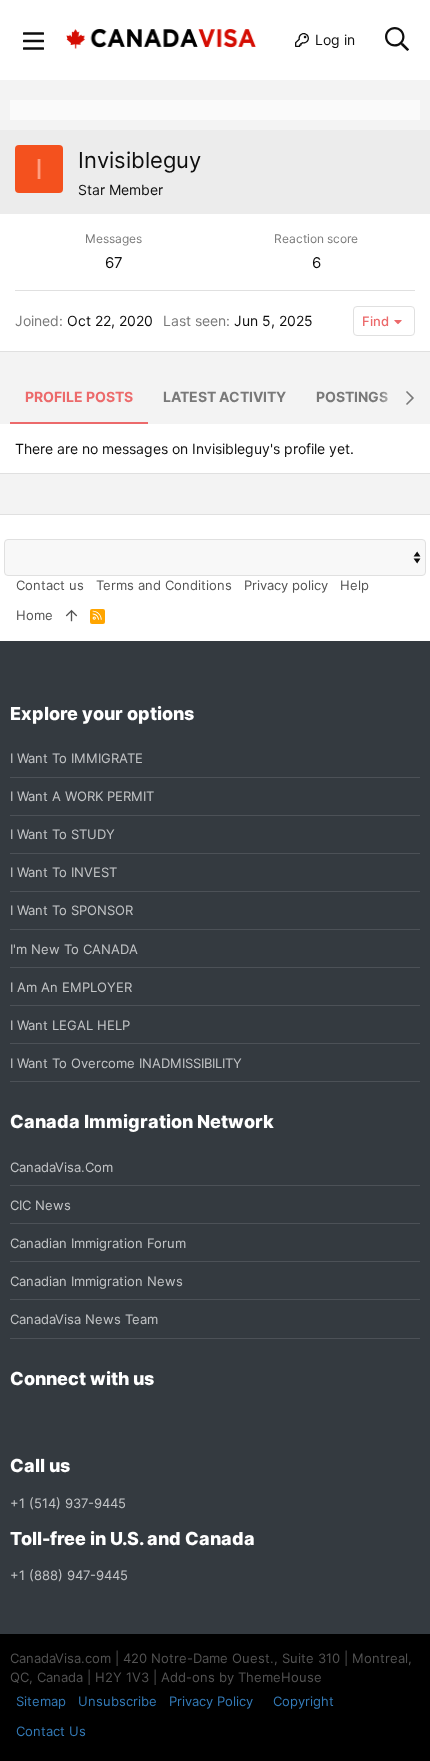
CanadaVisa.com (61, 1167)
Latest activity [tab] (224, 396)
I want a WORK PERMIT (82, 796)
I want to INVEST (63, 872)
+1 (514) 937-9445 (68, 1503)
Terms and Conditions (164, 585)
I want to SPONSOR (71, 910)
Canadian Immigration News (96, 1281)
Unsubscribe (117, 1701)
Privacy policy (286, 585)
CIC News (40, 1205)
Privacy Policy (211, 1701)
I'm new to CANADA (74, 949)
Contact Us (51, 1731)
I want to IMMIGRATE (76, 758)
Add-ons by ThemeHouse (241, 1677)
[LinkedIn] (94, 1422)
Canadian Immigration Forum (98, 1243)
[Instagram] (58, 1422)
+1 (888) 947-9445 (69, 1575)
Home (34, 615)
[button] (34, 40)
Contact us (50, 585)
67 (114, 262)
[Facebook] (22, 1422)
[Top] (71, 615)
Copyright (303, 1701)
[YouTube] (166, 1422)
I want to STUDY (62, 834)
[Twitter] (130, 1422)
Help (354, 585)
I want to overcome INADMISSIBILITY (126, 1063)
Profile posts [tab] (79, 396)
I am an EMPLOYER (71, 987)
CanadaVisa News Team (84, 1319)
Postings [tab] (352, 396)
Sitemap (41, 1701)
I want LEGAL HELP (70, 1025)
